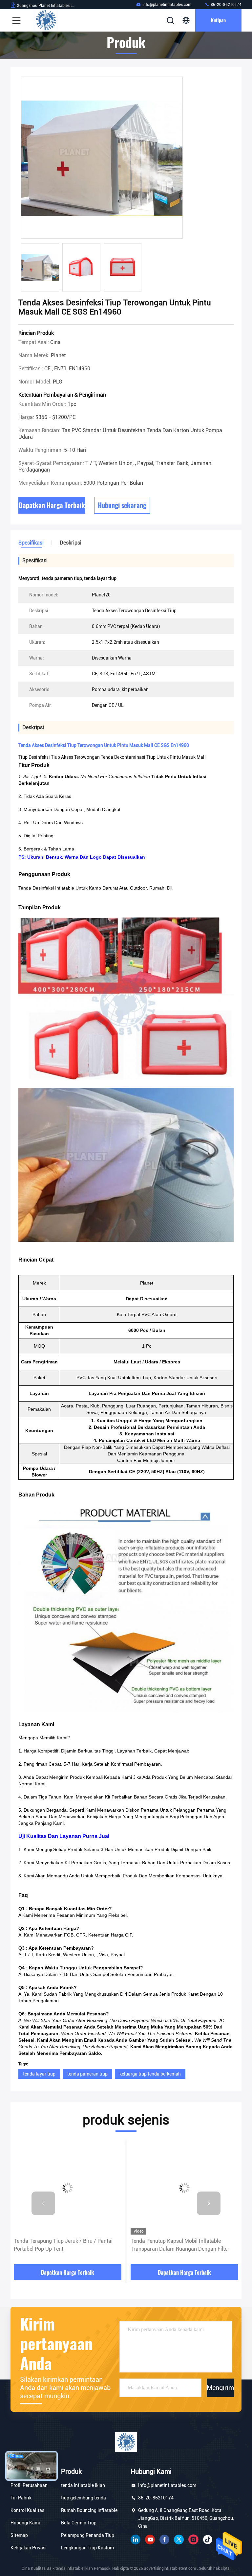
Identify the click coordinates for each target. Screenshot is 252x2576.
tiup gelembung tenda (84, 2498)
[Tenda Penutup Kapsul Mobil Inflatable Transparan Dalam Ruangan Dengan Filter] (184, 2188)
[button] (43, 2203)
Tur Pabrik (21, 2498)
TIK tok (208, 2540)
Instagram (193, 2540)
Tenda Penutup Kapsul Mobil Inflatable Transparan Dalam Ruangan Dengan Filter (180, 2245)
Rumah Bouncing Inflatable (89, 2510)
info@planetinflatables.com (167, 5)
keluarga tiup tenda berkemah (150, 2074)
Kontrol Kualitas (27, 2510)
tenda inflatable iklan (83, 2485)
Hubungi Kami (25, 2523)
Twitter (179, 2540)
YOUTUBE (150, 2540)
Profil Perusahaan (29, 2485)
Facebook (164, 2540)
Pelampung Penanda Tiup (88, 2535)
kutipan (218, 20)
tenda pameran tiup (87, 2074)
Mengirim (220, 2388)
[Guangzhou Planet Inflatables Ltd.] (46, 20)
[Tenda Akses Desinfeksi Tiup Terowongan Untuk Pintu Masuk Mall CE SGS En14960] (102, 158)
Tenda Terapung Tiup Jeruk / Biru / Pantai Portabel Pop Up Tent (63, 2245)
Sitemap (19, 2535)
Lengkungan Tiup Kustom (87, 2548)
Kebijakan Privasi (29, 2548)
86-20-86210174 (226, 5)
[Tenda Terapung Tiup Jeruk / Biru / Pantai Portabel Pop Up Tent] (68, 2188)
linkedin (136, 2540)
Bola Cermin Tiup (79, 2523)
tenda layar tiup (39, 2074)
